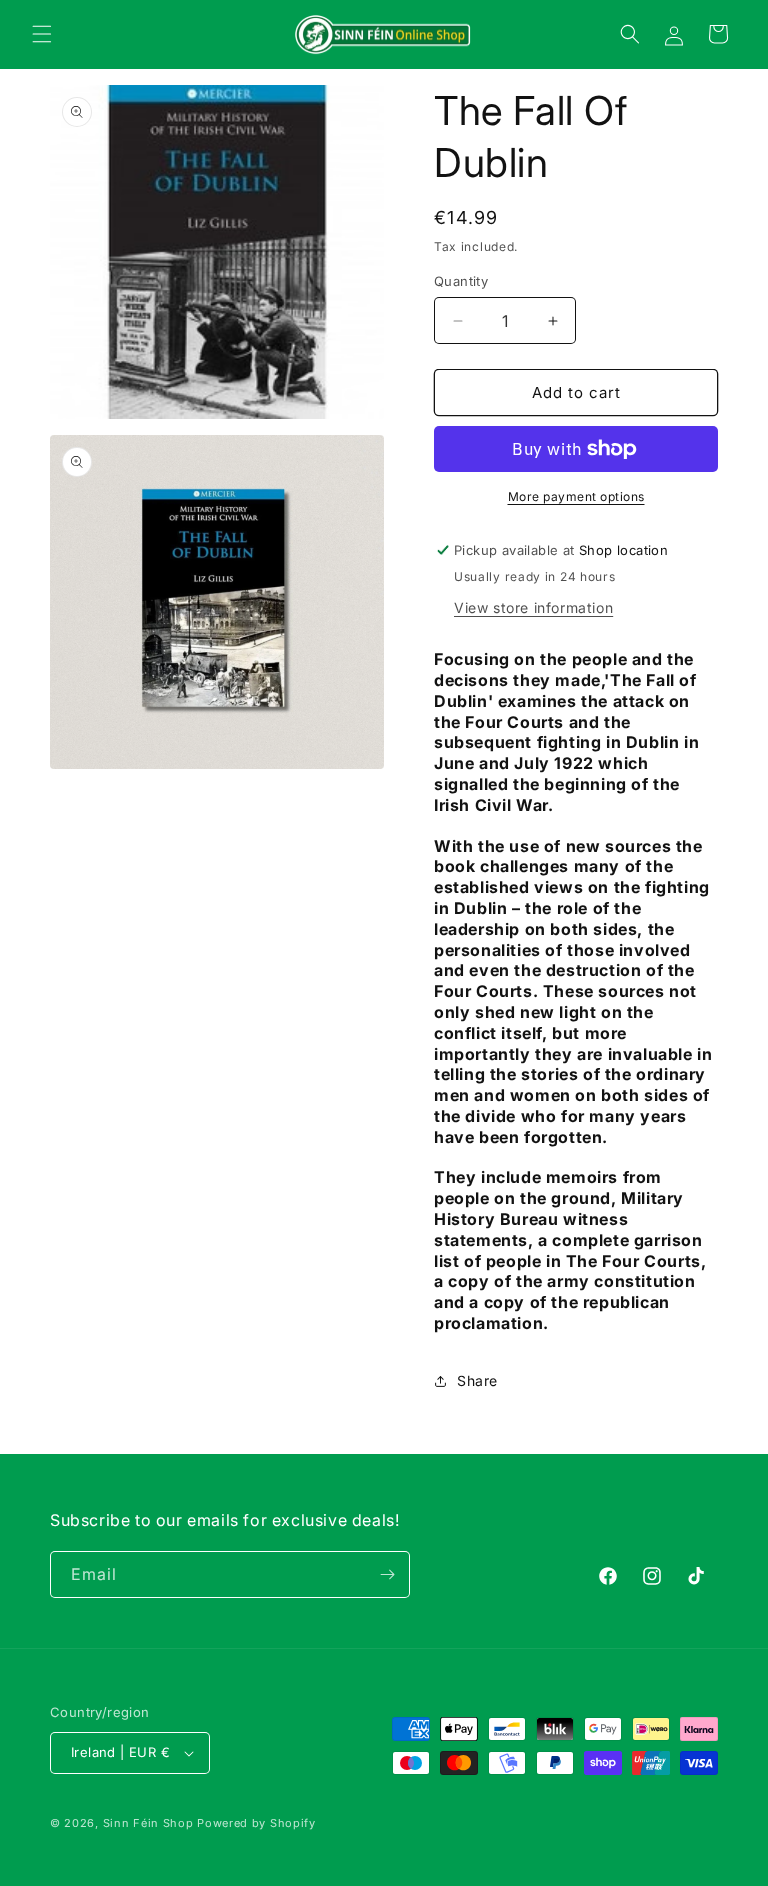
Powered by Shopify (256, 1823)
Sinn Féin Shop (148, 1823)
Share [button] (477, 1380)
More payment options (576, 496)
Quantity (461, 281)
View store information (533, 607)
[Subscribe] (387, 1574)
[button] (42, 34)
